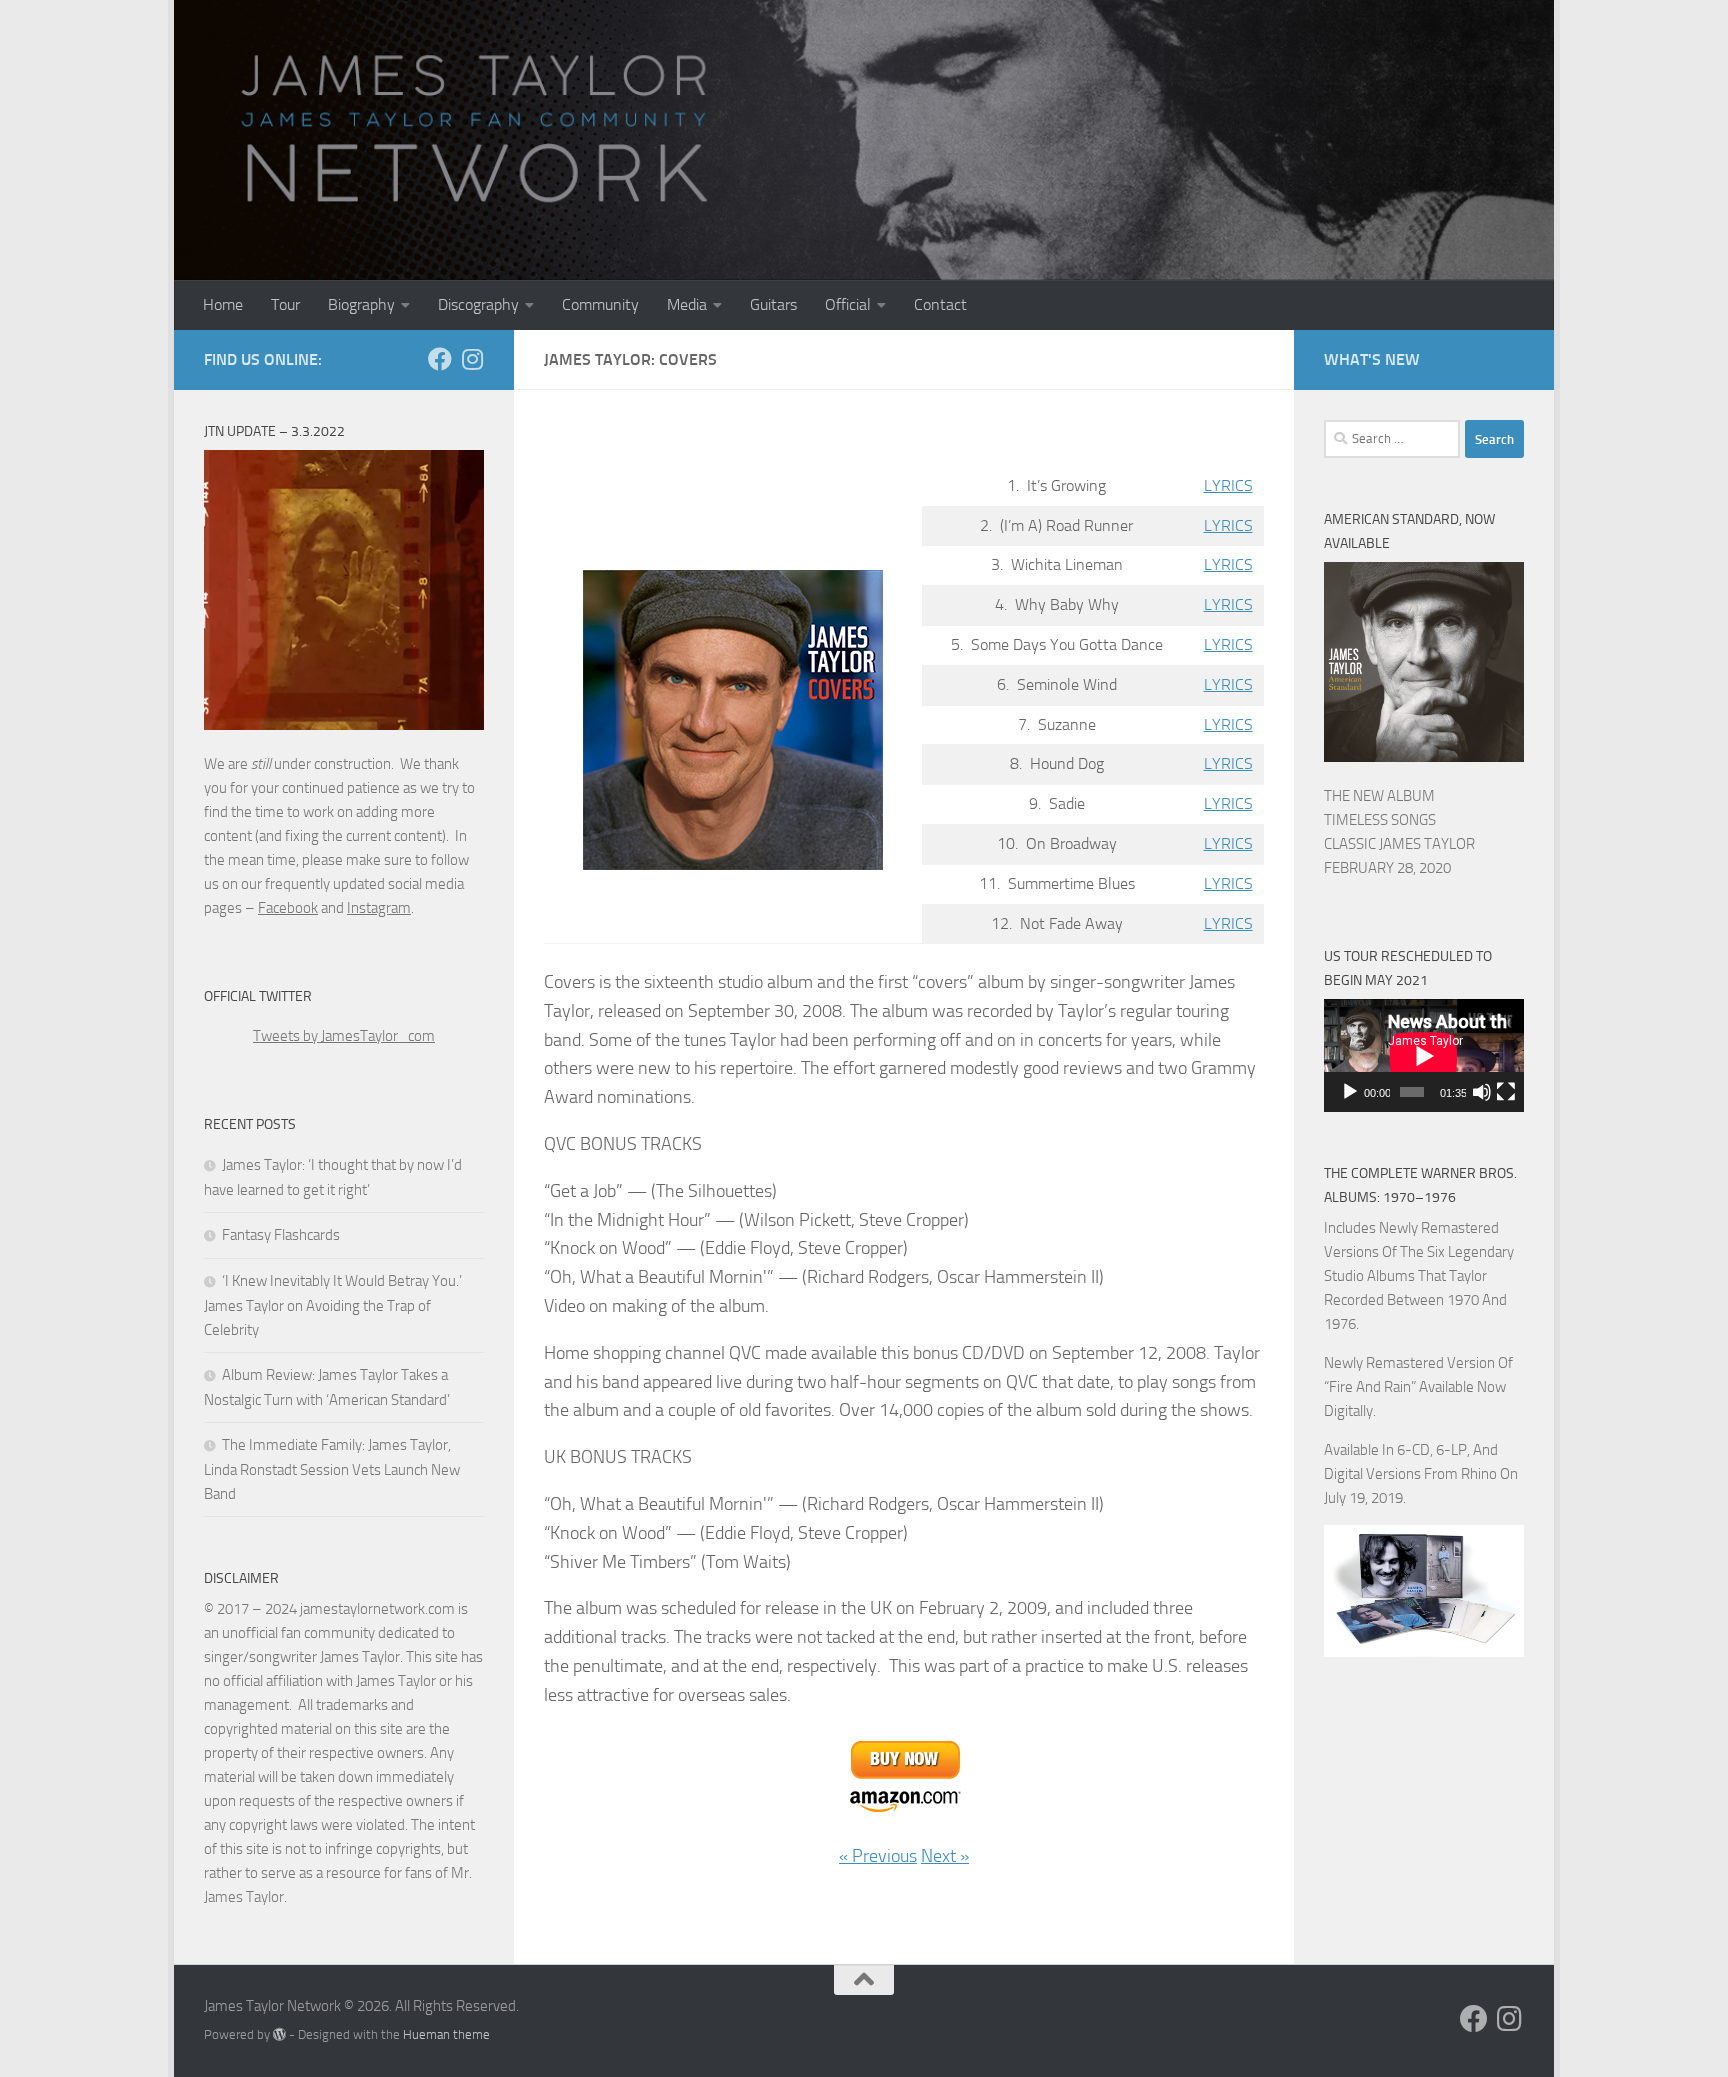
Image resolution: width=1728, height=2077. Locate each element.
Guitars (773, 304)
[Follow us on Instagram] (472, 359)
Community (600, 304)
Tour (285, 304)
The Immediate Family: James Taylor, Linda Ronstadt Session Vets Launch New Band (332, 1469)
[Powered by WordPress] (279, 2034)
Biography (361, 304)
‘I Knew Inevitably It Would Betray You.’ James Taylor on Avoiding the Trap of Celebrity (333, 1305)
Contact (940, 304)
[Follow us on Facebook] (440, 359)
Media (687, 304)
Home (223, 304)
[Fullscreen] (1506, 1092)
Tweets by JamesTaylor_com (344, 1036)
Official (848, 304)
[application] (1424, 1055)
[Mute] (1482, 1092)
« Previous (878, 1856)
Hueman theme (446, 2034)
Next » (945, 1856)
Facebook (288, 908)
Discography (478, 304)
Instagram (379, 908)
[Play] (1350, 1092)
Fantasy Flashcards (281, 1235)
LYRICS (1228, 485)
